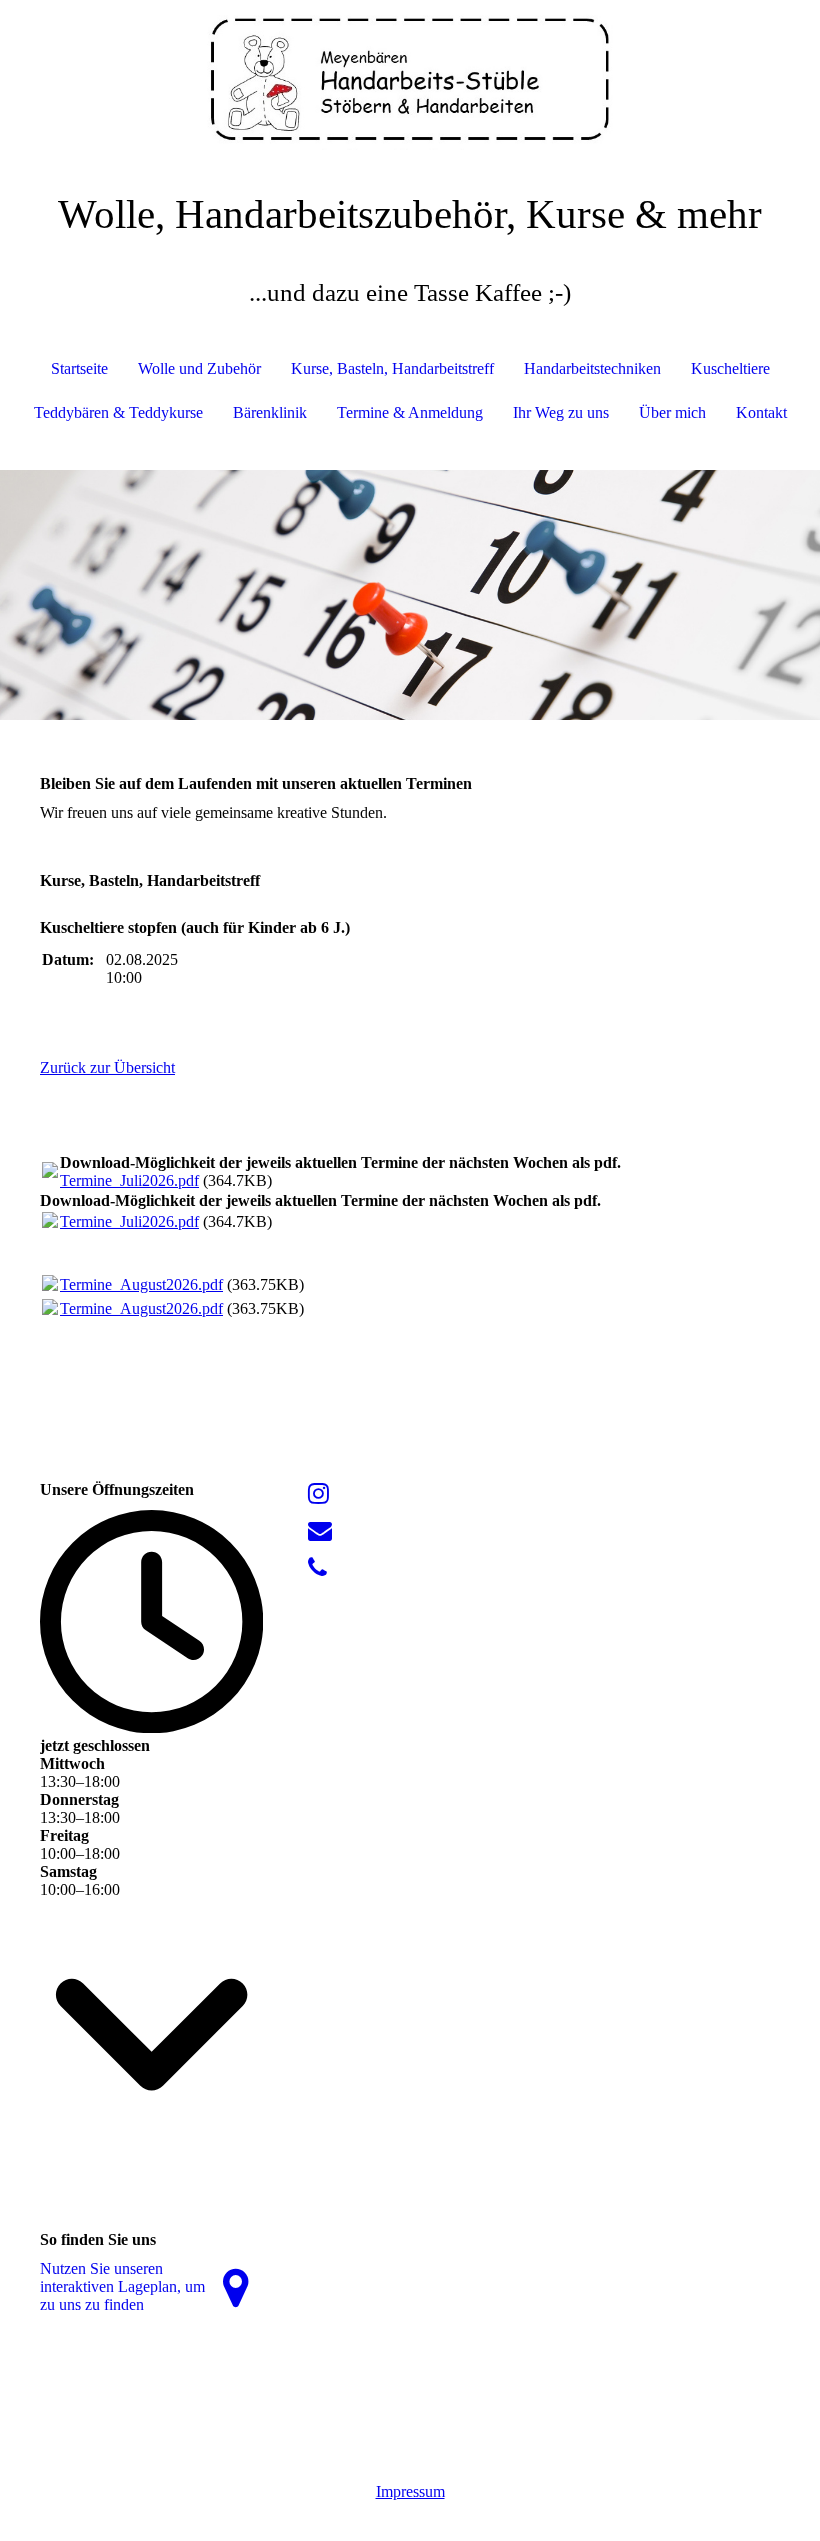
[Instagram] (318, 1494)
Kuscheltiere (730, 368)
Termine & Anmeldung (410, 412)
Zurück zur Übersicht (107, 1067)
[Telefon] (317, 1568)
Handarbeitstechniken (592, 368)
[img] (410, 75)
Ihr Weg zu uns (561, 412)
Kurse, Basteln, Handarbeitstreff (392, 368)
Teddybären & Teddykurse (118, 412)
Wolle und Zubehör (199, 368)
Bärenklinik (270, 412)
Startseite (79, 368)
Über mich (672, 412)
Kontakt (761, 412)
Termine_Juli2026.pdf (129, 1180)
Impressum (410, 2491)
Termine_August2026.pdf (141, 1284)
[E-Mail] (320, 1531)
